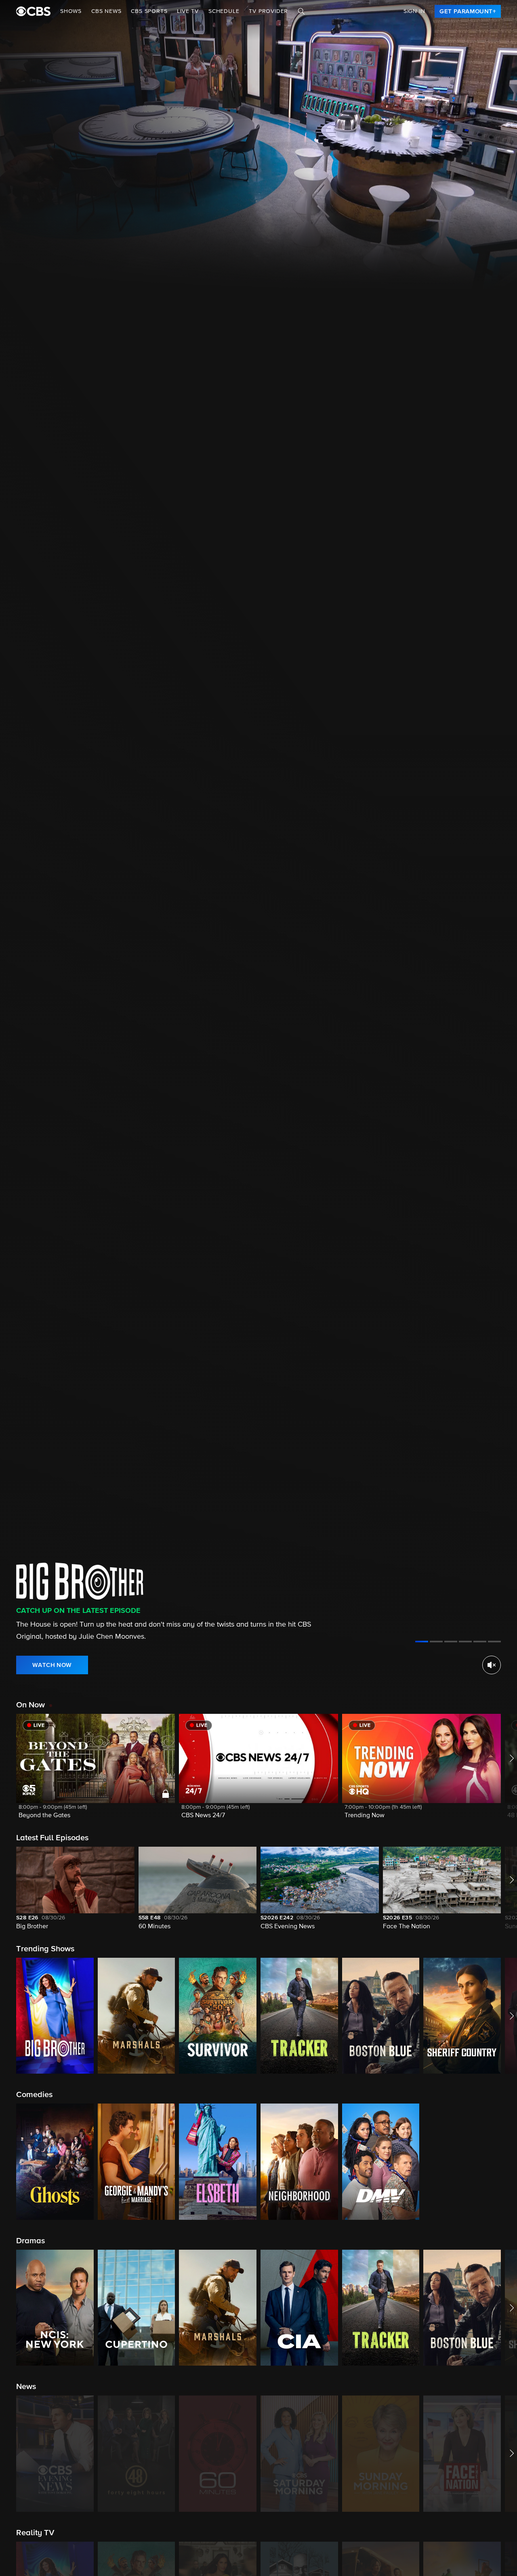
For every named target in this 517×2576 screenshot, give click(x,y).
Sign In (414, 11)
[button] (96, 1771)
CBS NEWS (106, 11)
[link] (468, 11)
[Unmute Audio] (492, 1665)
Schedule (224, 11)
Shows (71, 11)
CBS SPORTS (149, 11)
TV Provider (268, 11)
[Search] (301, 11)
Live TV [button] (188, 11)
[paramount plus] (33, 11)
